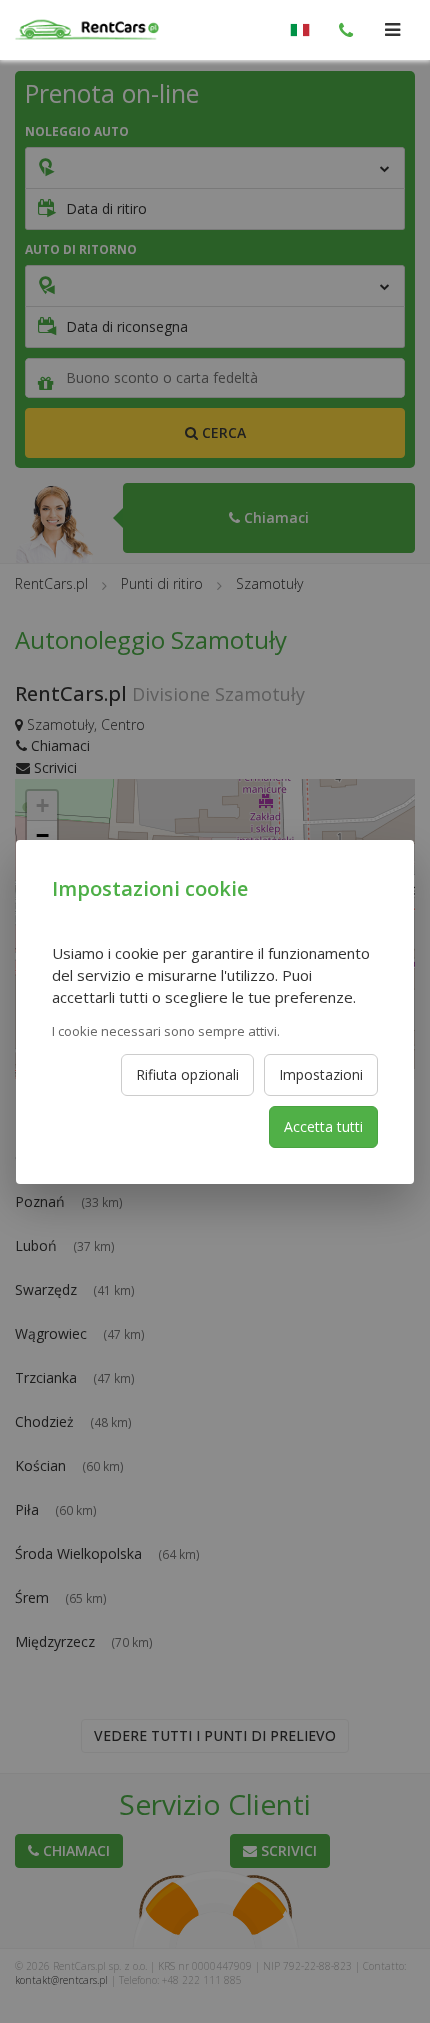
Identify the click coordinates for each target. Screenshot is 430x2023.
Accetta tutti (323, 1126)
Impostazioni (321, 1074)
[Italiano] (300, 30)
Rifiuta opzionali (187, 1074)
